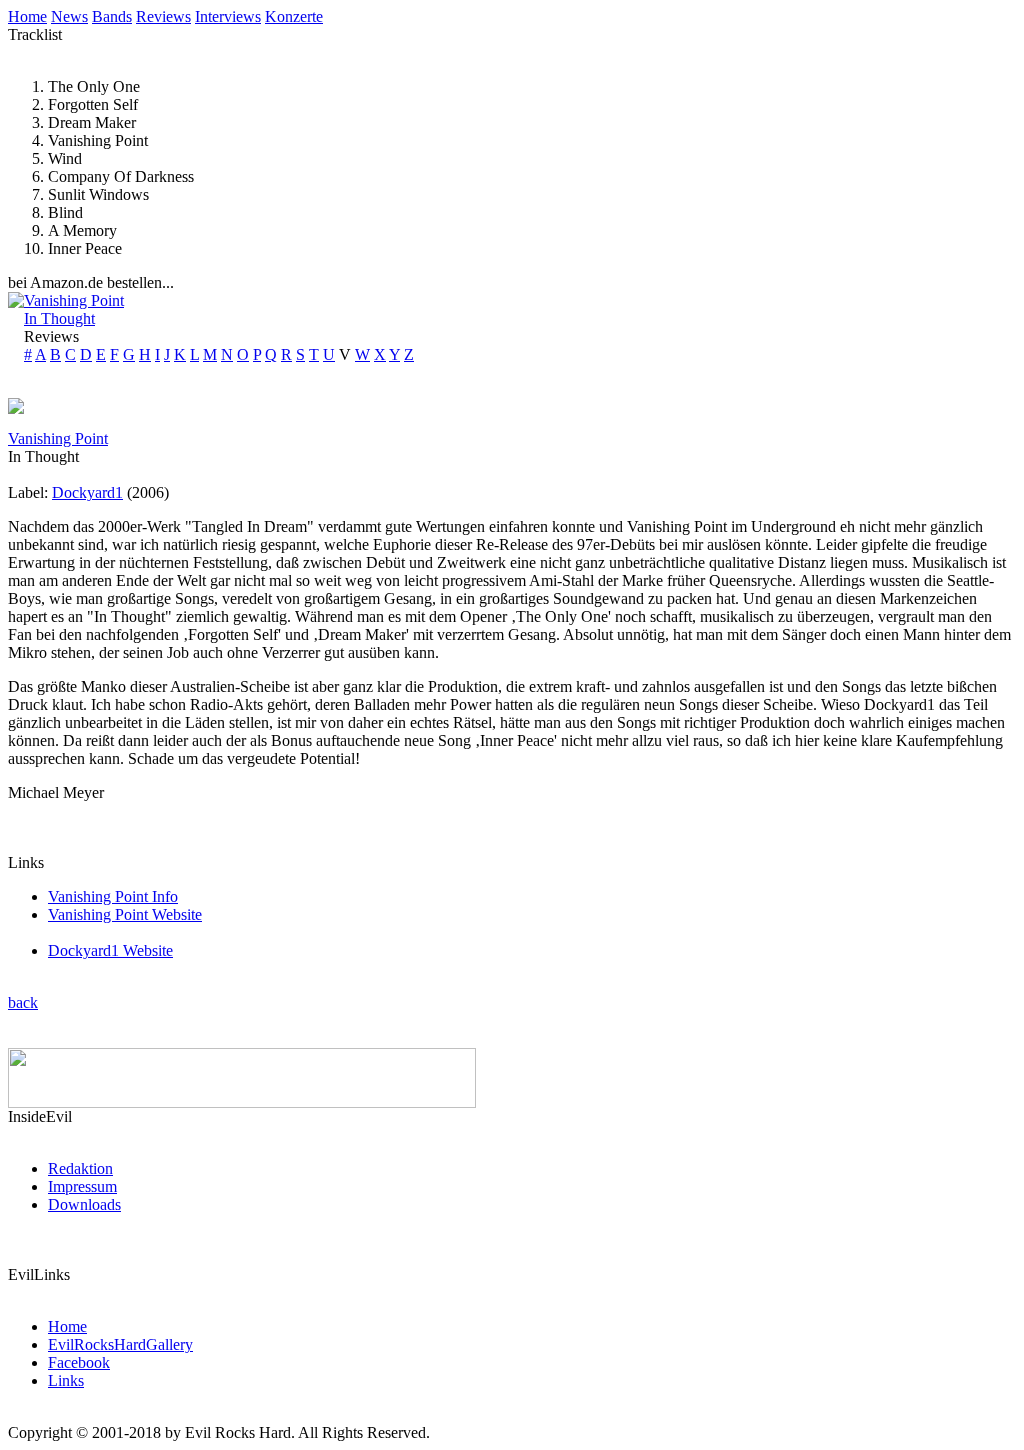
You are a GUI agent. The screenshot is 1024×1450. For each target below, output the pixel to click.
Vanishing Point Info (113, 896)
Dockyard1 (87, 492)
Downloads (84, 1204)
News (69, 16)
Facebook (79, 1362)
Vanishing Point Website (125, 914)
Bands (112, 16)
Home (27, 16)
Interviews (228, 16)
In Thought (59, 318)
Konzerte (294, 16)
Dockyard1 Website (110, 950)
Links (66, 1380)
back (23, 1002)
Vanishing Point (74, 300)
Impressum (82, 1186)
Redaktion (80, 1168)
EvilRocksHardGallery (120, 1344)
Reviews (163, 16)
